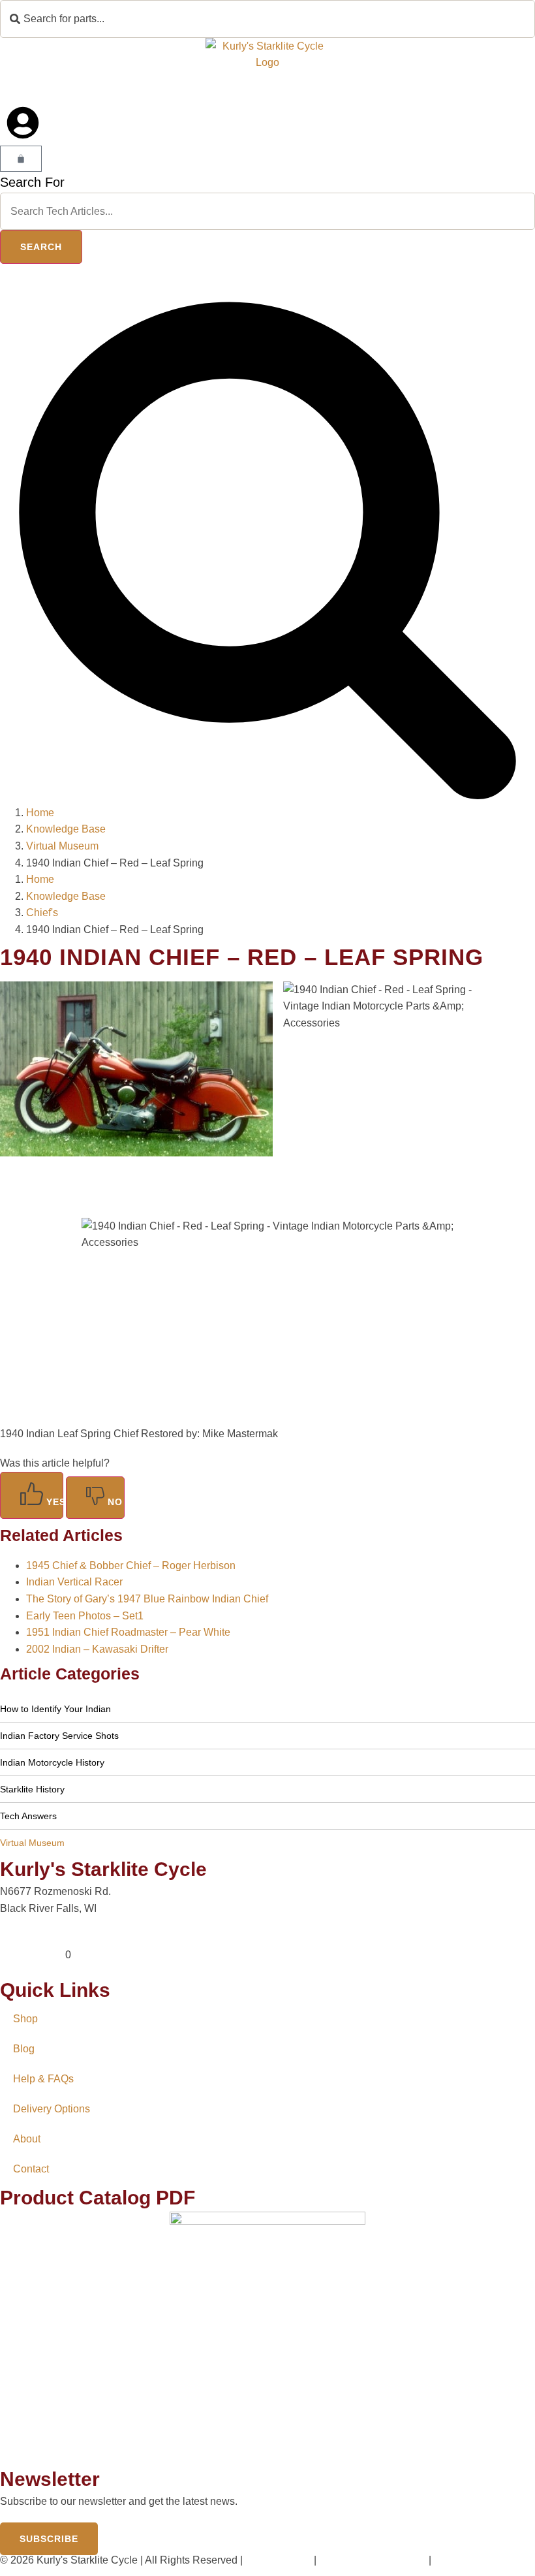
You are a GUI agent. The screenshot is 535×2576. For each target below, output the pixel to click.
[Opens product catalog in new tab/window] (267, 2339)
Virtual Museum (32, 1843)
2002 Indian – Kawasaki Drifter (97, 1649)
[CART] (21, 159)
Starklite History (32, 1789)
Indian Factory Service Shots (59, 1736)
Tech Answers (28, 1816)
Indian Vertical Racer (74, 1582)
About (27, 2139)
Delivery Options (52, 2109)
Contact (31, 2169)
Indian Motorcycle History (52, 1762)
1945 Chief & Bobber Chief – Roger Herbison (131, 1566)
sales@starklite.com (47, 1938)
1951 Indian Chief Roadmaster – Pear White (128, 1632)
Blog (24, 2049)
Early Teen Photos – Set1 (85, 1616)
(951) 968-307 (33, 1955)
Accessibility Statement (372, 2560)
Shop (25, 2019)
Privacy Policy (278, 2560)
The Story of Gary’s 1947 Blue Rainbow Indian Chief (147, 1599)
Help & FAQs (43, 2079)
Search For (32, 182)
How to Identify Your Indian (55, 1709)
